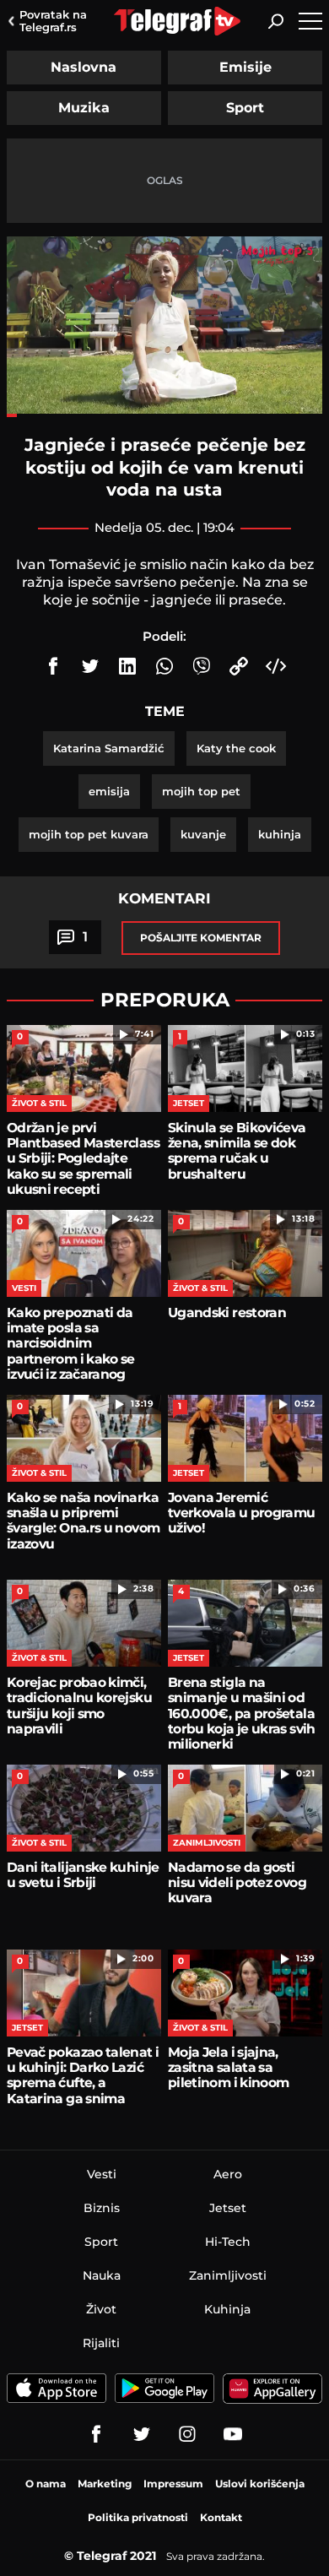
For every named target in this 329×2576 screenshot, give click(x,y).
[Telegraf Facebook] (96, 2434)
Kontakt (221, 2517)
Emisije (245, 67)
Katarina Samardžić (109, 748)
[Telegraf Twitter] (142, 2434)
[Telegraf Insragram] (187, 2434)
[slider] (164, 415)
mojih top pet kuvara (89, 834)
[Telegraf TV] (233, 2434)
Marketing (105, 2484)
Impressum (173, 2484)
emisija (109, 791)
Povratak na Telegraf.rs (53, 21)
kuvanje (203, 834)
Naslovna (84, 67)
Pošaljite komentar (201, 938)
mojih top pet (201, 791)
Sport (245, 108)
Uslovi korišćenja (260, 2484)
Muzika (84, 108)
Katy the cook (236, 748)
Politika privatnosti (138, 2517)
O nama (46, 2484)
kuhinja (280, 834)
